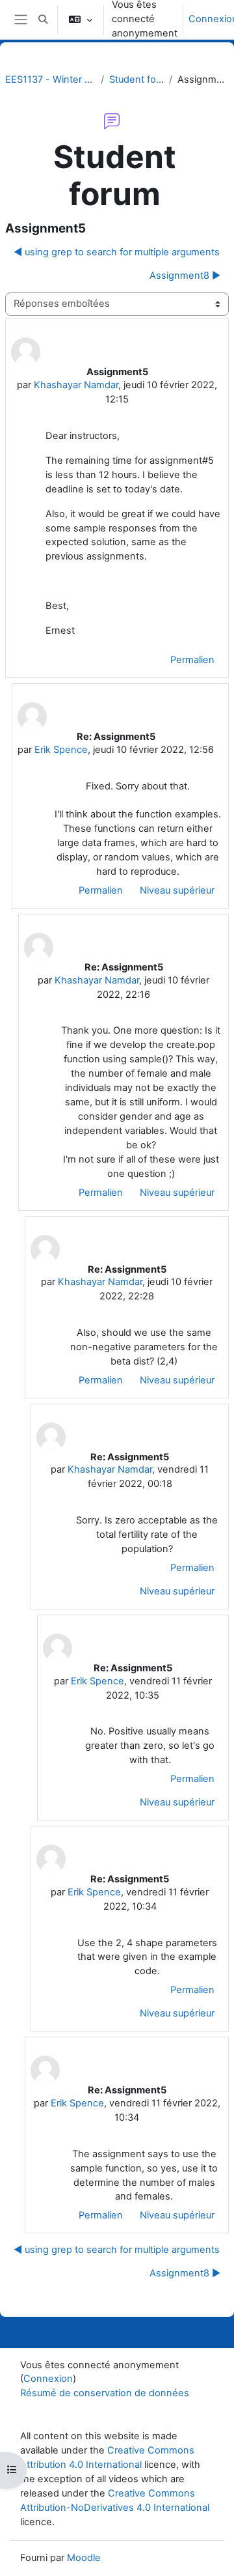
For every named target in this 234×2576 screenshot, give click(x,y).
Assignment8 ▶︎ (185, 276)
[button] (43, 20)
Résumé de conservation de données (105, 2393)
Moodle (84, 2558)
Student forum (136, 79)
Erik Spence (61, 750)
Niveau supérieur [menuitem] (177, 890)
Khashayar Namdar (76, 385)
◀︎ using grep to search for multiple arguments (117, 252)
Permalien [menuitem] (192, 660)
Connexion (48, 2379)
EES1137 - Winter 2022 (50, 79)
